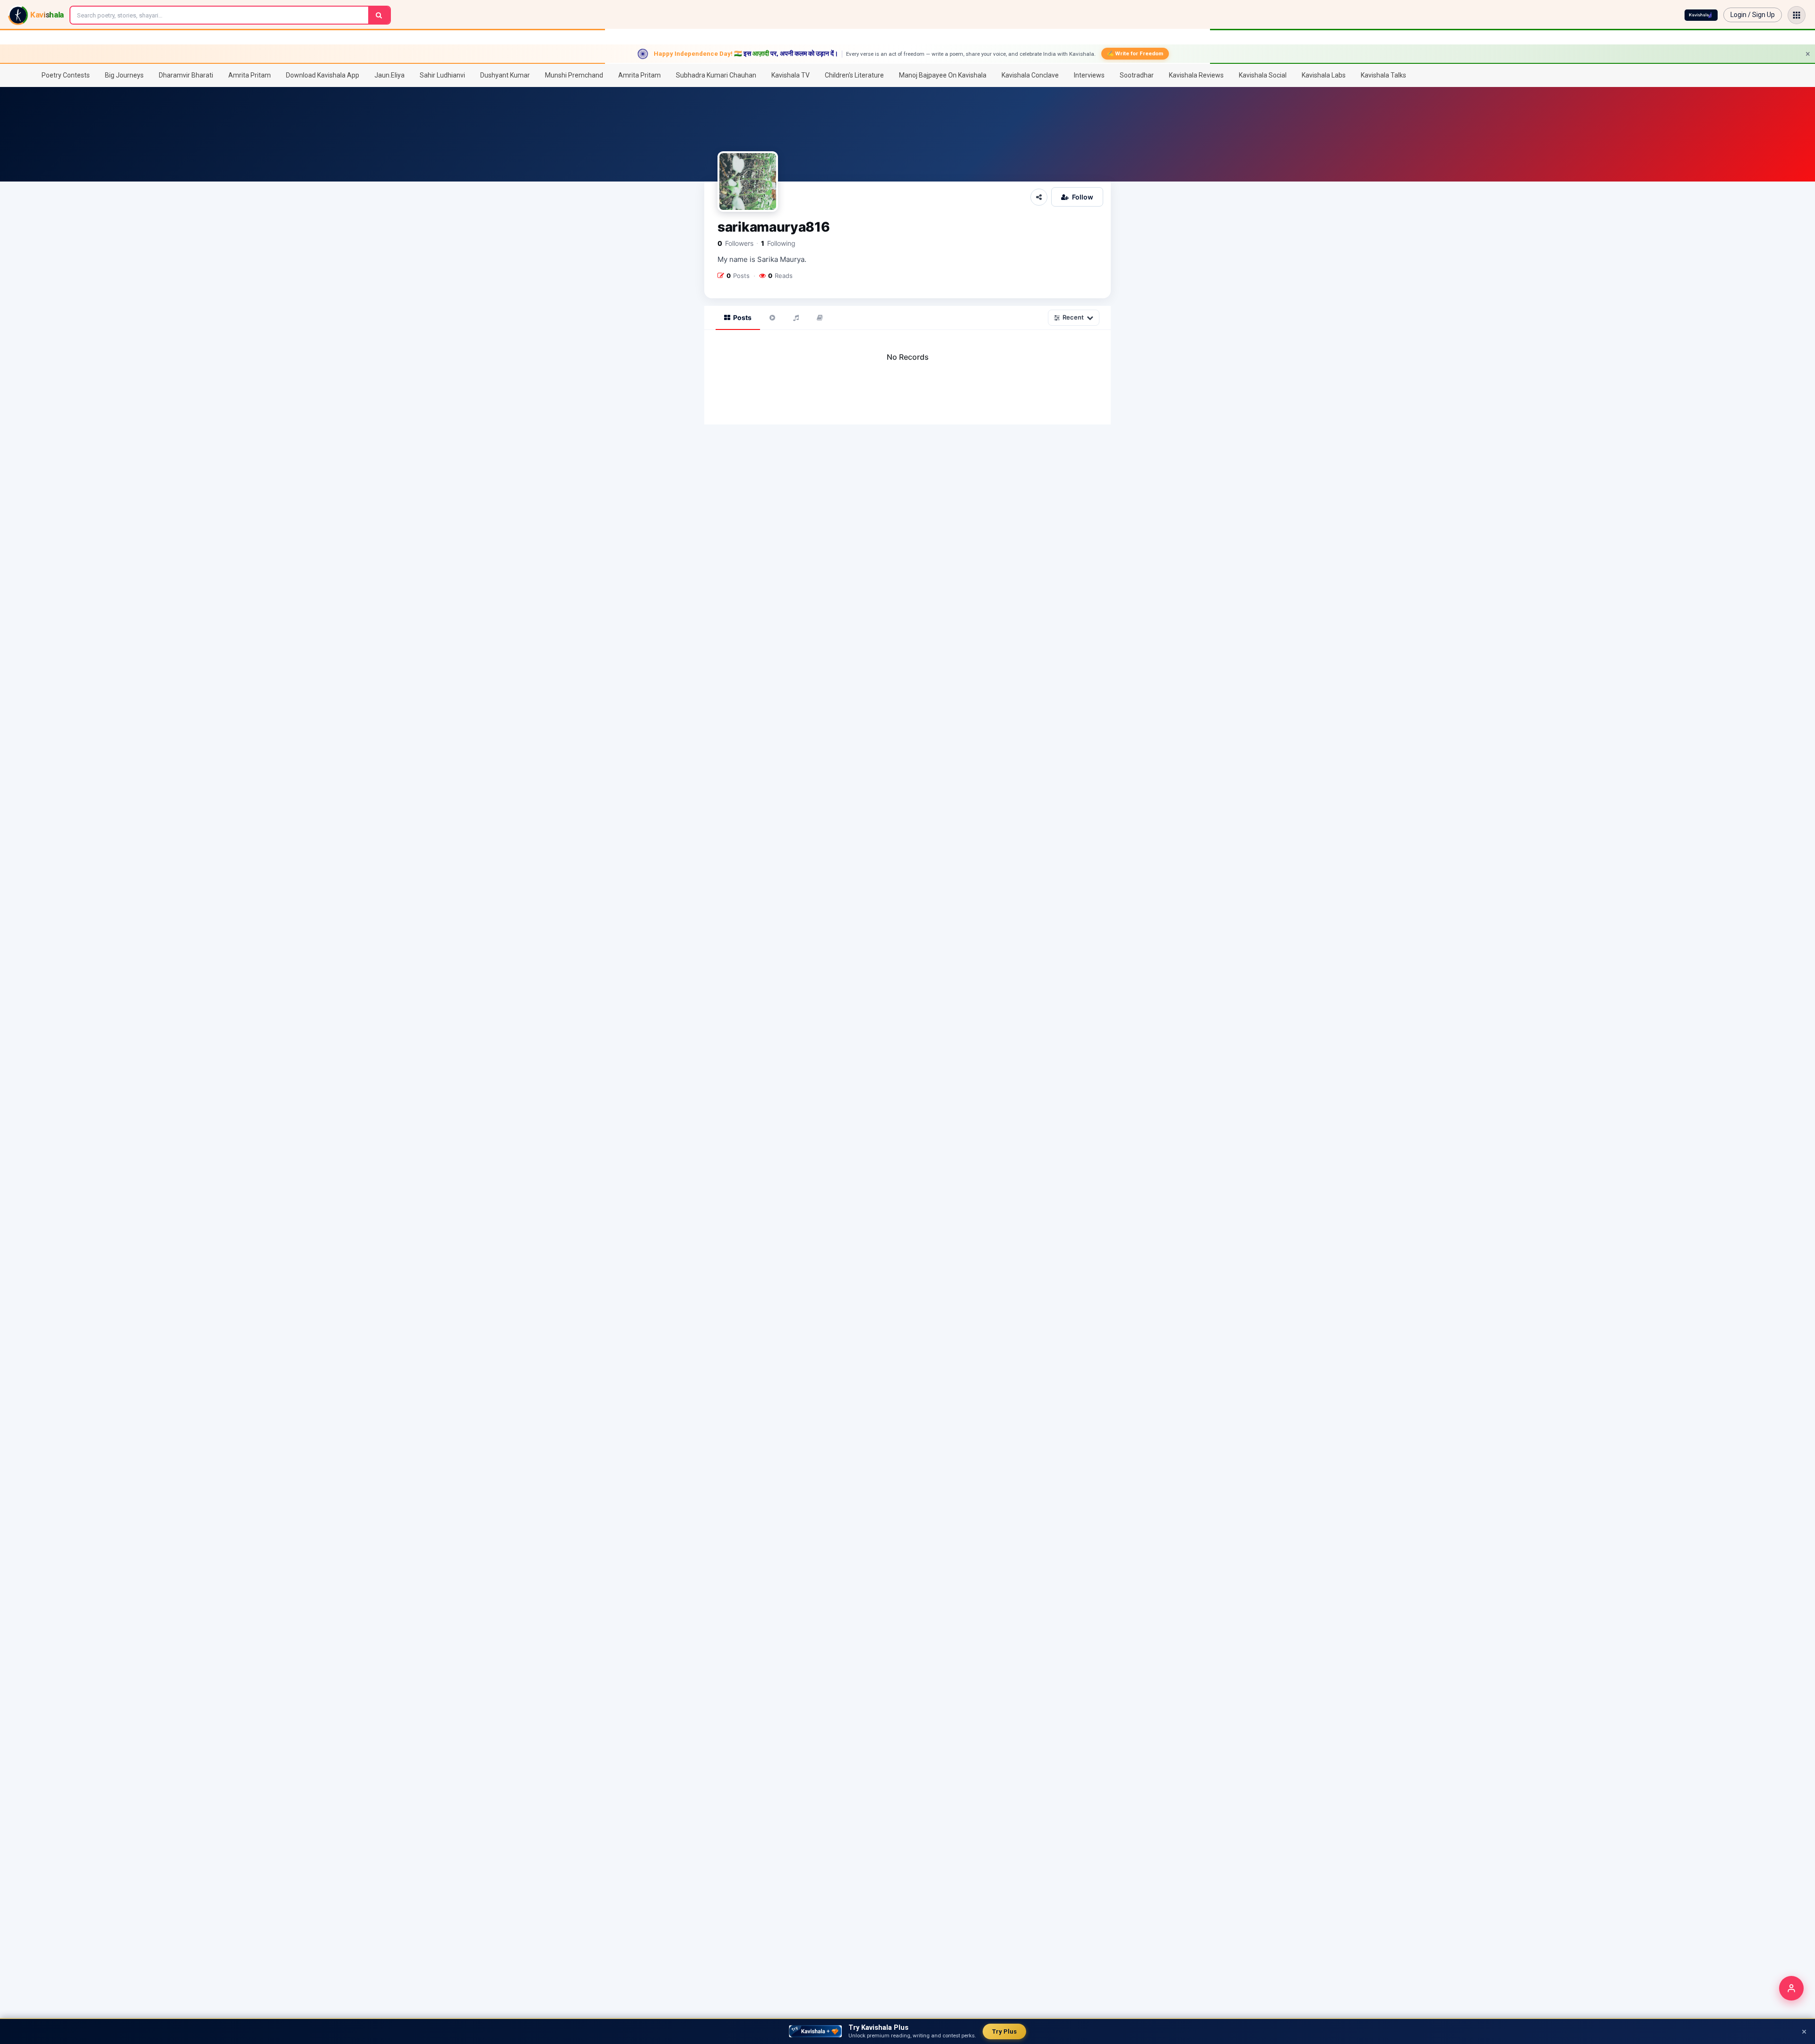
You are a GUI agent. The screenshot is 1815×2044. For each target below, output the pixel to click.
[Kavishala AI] (1701, 15)
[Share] (1039, 197)
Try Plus (1004, 2031)
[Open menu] (1797, 15)
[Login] (1791, 1988)
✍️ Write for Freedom (1135, 53)
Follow (1083, 197)
